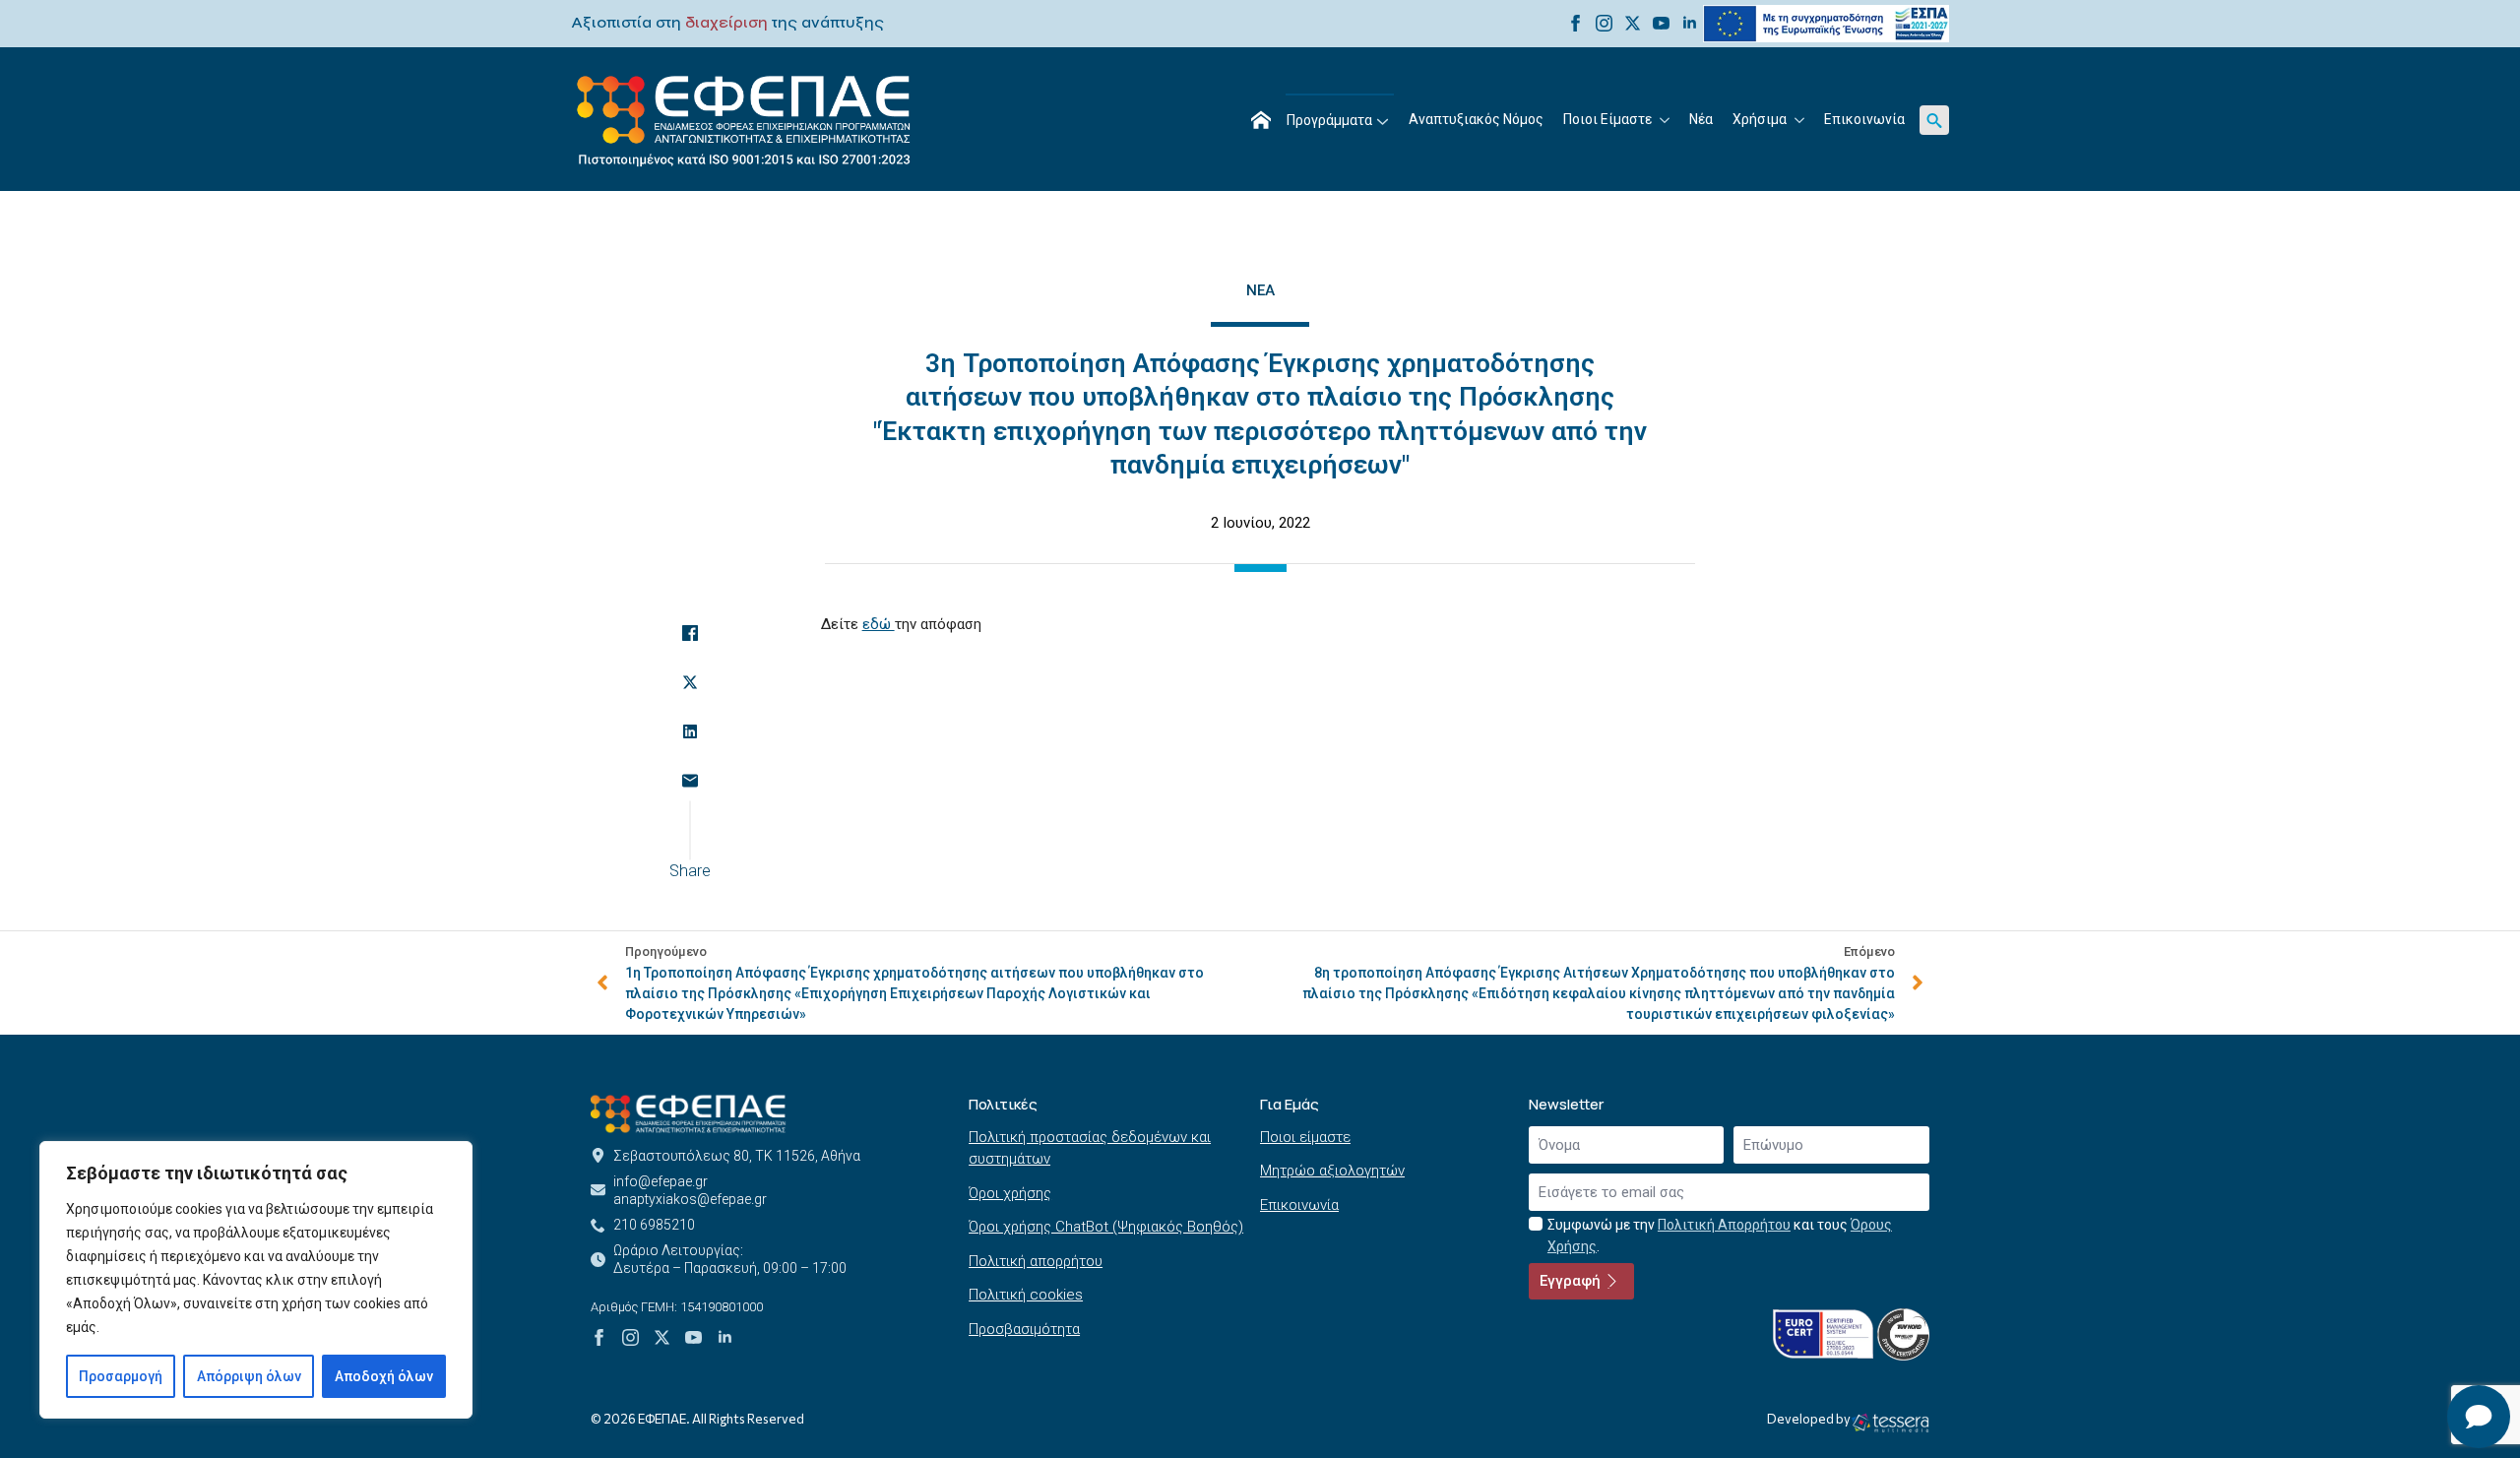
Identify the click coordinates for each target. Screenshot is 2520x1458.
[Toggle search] (1934, 120)
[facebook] (1575, 23)
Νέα (1701, 119)
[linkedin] (1690, 23)
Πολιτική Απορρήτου (1724, 1225)
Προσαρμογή (121, 1376)
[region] (256, 1280)
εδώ (879, 624)
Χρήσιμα (1760, 119)
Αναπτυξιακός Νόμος (1476, 119)
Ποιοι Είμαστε (1607, 119)
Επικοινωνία (1864, 119)
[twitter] (1633, 23)
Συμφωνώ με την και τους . (1720, 1236)
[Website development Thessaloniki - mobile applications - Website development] (1890, 1422)
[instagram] (1604, 23)
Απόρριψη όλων (249, 1376)
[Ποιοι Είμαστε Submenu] (1666, 120)
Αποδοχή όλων (384, 1376)
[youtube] (1661, 23)
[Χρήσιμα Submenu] (1800, 120)
